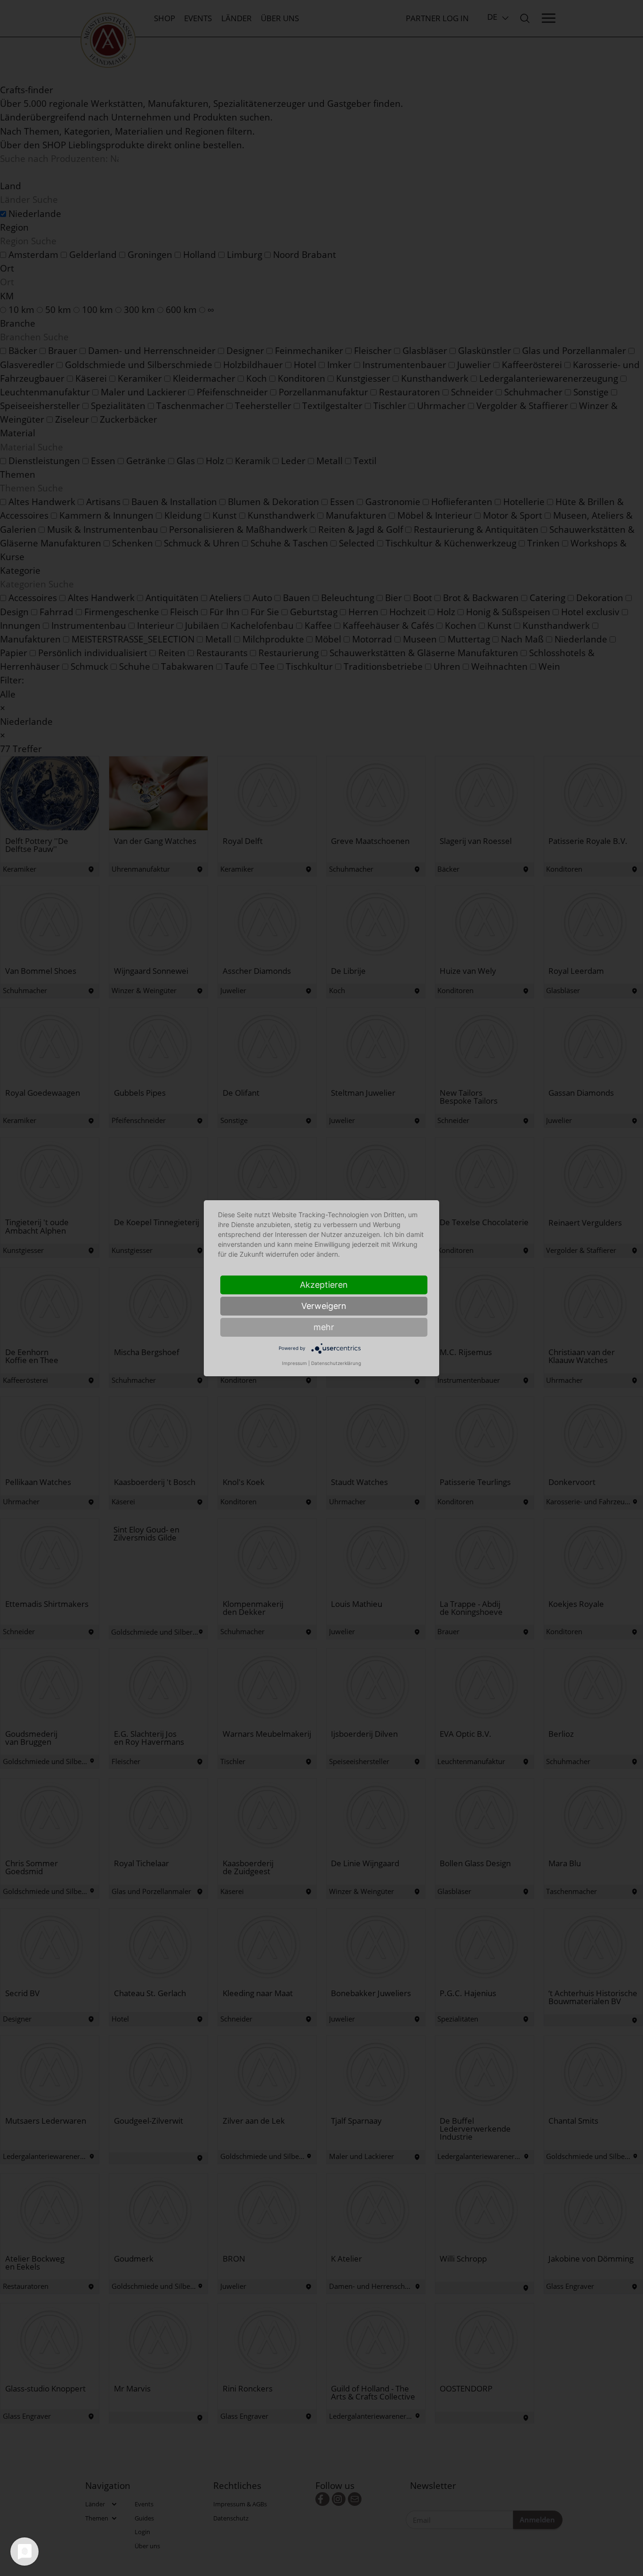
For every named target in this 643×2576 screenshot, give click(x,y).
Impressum (294, 1363)
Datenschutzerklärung (336, 1363)
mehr (324, 1327)
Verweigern (324, 1306)
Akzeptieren (324, 1285)
